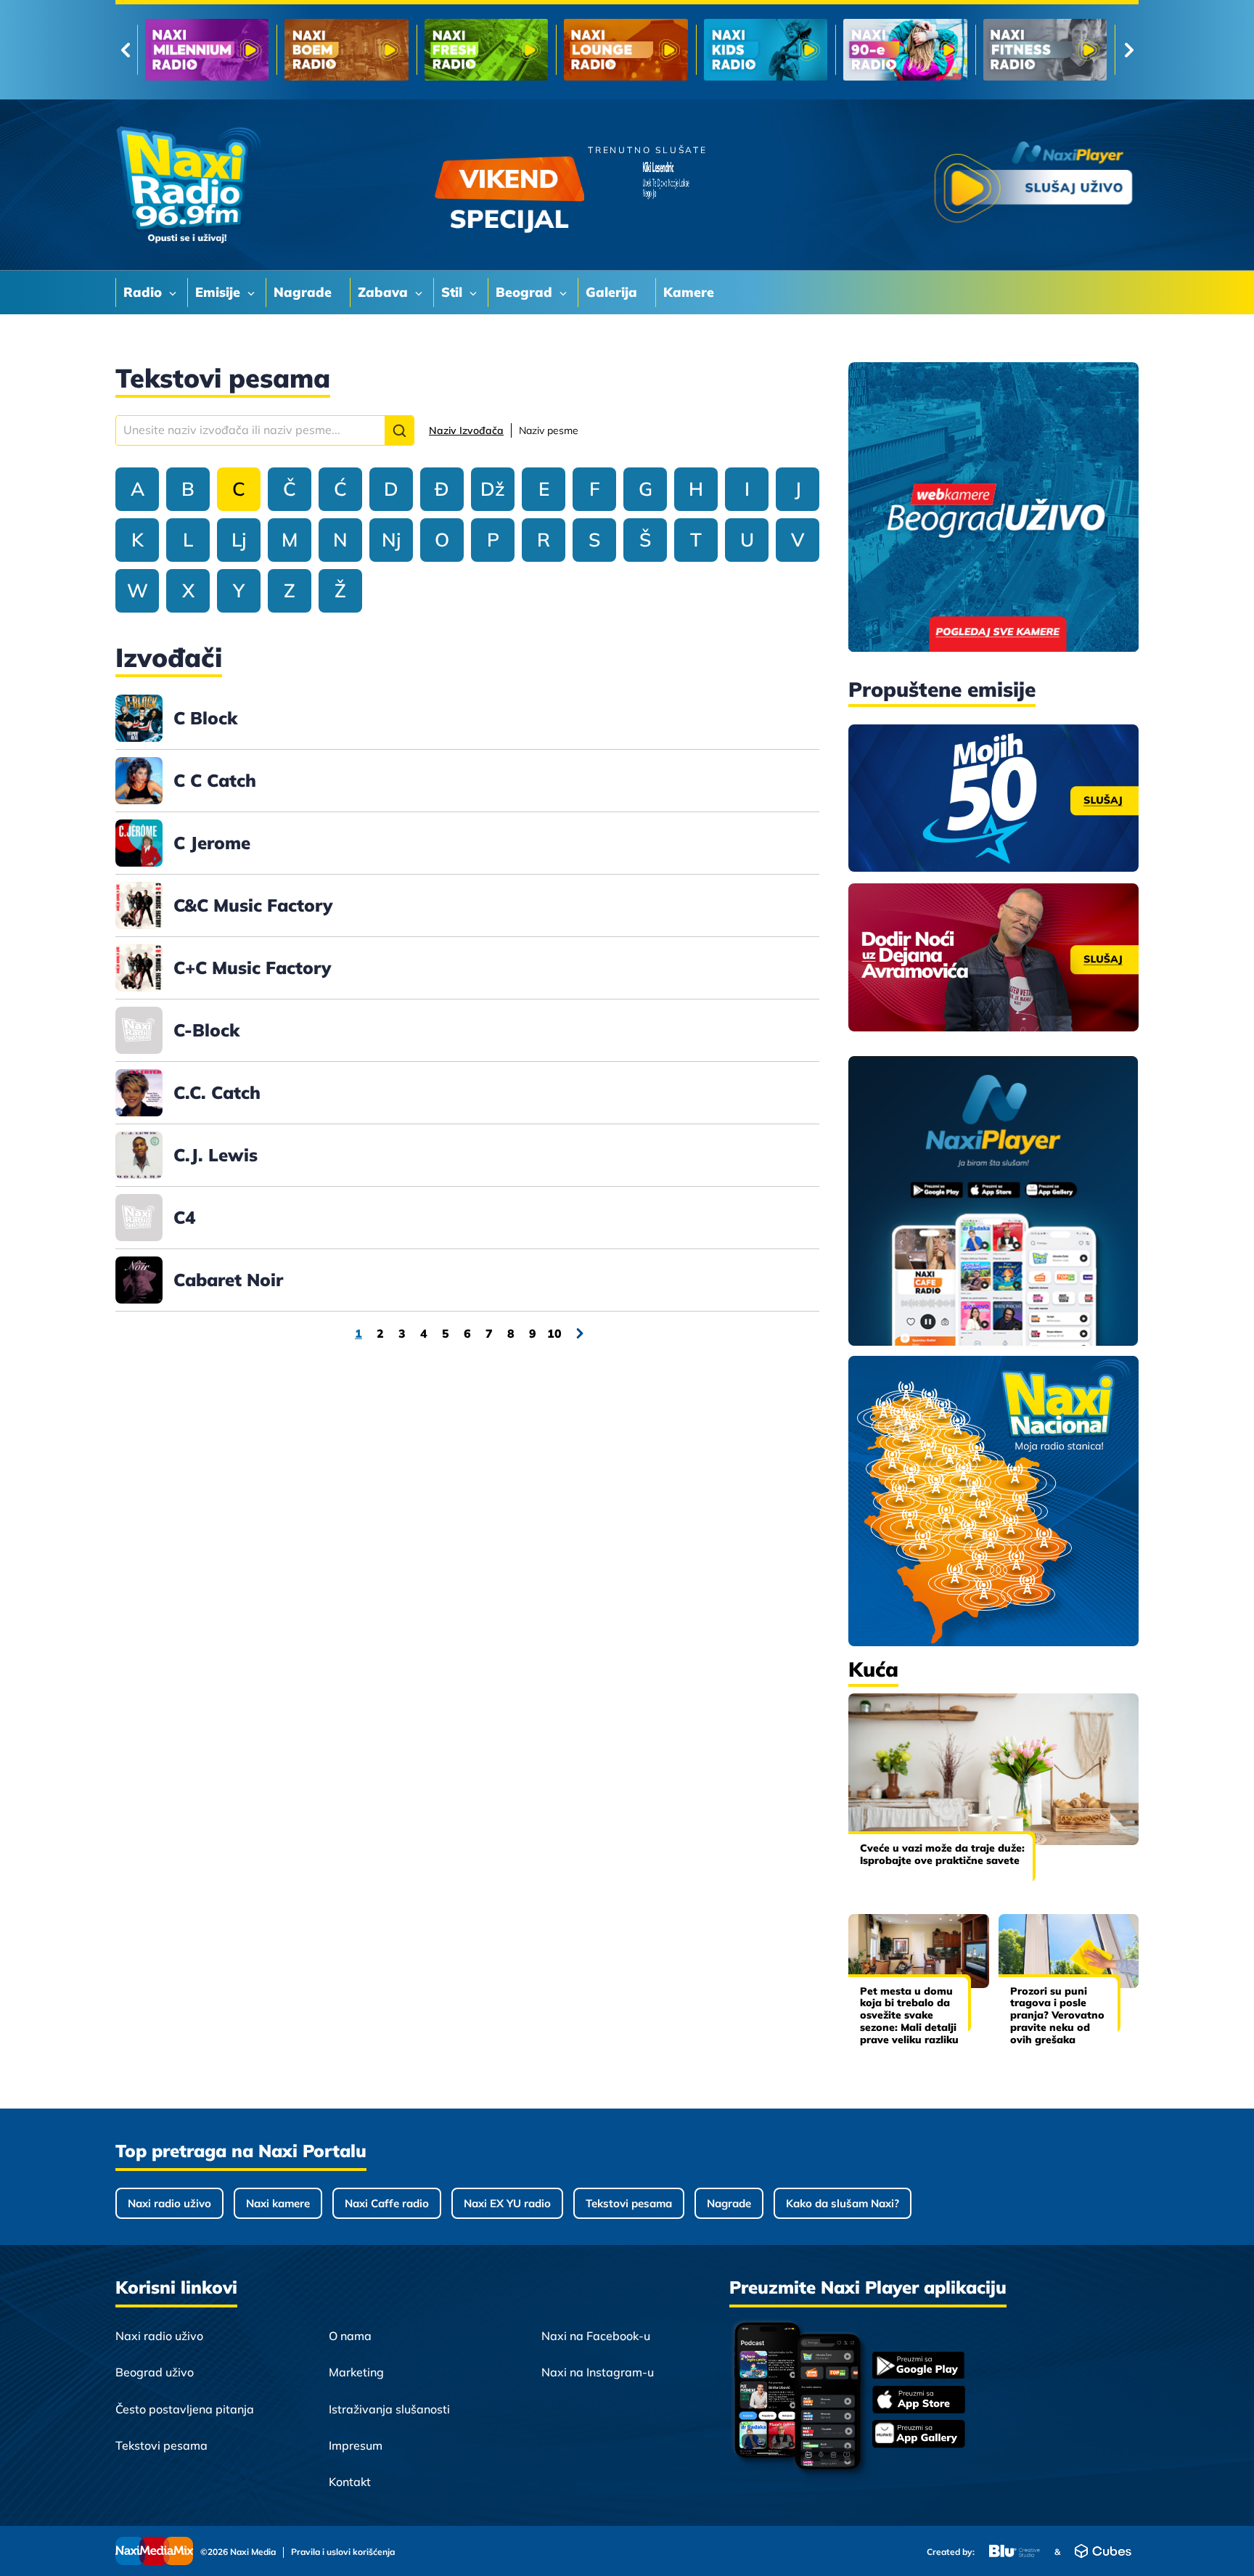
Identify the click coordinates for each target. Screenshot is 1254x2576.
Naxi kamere (278, 2203)
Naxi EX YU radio (507, 2203)
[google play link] (919, 2367)
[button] (399, 430)
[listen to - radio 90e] (628, 50)
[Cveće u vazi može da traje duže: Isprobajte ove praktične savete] (993, 1769)
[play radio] (1033, 185)
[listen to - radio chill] (1046, 50)
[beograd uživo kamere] (993, 508)
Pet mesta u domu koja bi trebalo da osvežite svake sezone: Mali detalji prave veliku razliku (909, 2015)
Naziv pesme (549, 430)
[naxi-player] (993, 1202)
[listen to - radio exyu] (907, 50)
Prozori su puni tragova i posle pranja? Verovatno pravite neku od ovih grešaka (1057, 2015)
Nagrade (729, 2203)
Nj (391, 540)
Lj (239, 540)
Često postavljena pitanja (185, 2409)
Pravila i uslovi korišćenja (343, 2552)
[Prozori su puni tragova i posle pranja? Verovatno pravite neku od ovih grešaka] (1069, 1951)
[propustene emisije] (993, 798)
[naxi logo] (188, 185)
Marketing (356, 2372)
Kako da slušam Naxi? (843, 2203)
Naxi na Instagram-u (598, 2372)
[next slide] (1129, 50)
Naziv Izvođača (466, 430)
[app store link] (919, 2401)
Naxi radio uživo (169, 2203)
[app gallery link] (919, 2436)
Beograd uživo (155, 2372)
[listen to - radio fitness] (767, 50)
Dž (493, 489)
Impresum (356, 2445)
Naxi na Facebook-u (596, 2336)
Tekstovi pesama (629, 2203)
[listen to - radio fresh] (209, 50)
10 (554, 1333)
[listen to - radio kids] (488, 50)
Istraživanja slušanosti (389, 2409)
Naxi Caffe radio (387, 2203)
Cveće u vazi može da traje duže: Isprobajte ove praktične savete (942, 1854)
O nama (350, 2336)
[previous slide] (125, 50)
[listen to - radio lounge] (348, 50)
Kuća (873, 1669)
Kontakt (350, 2482)
